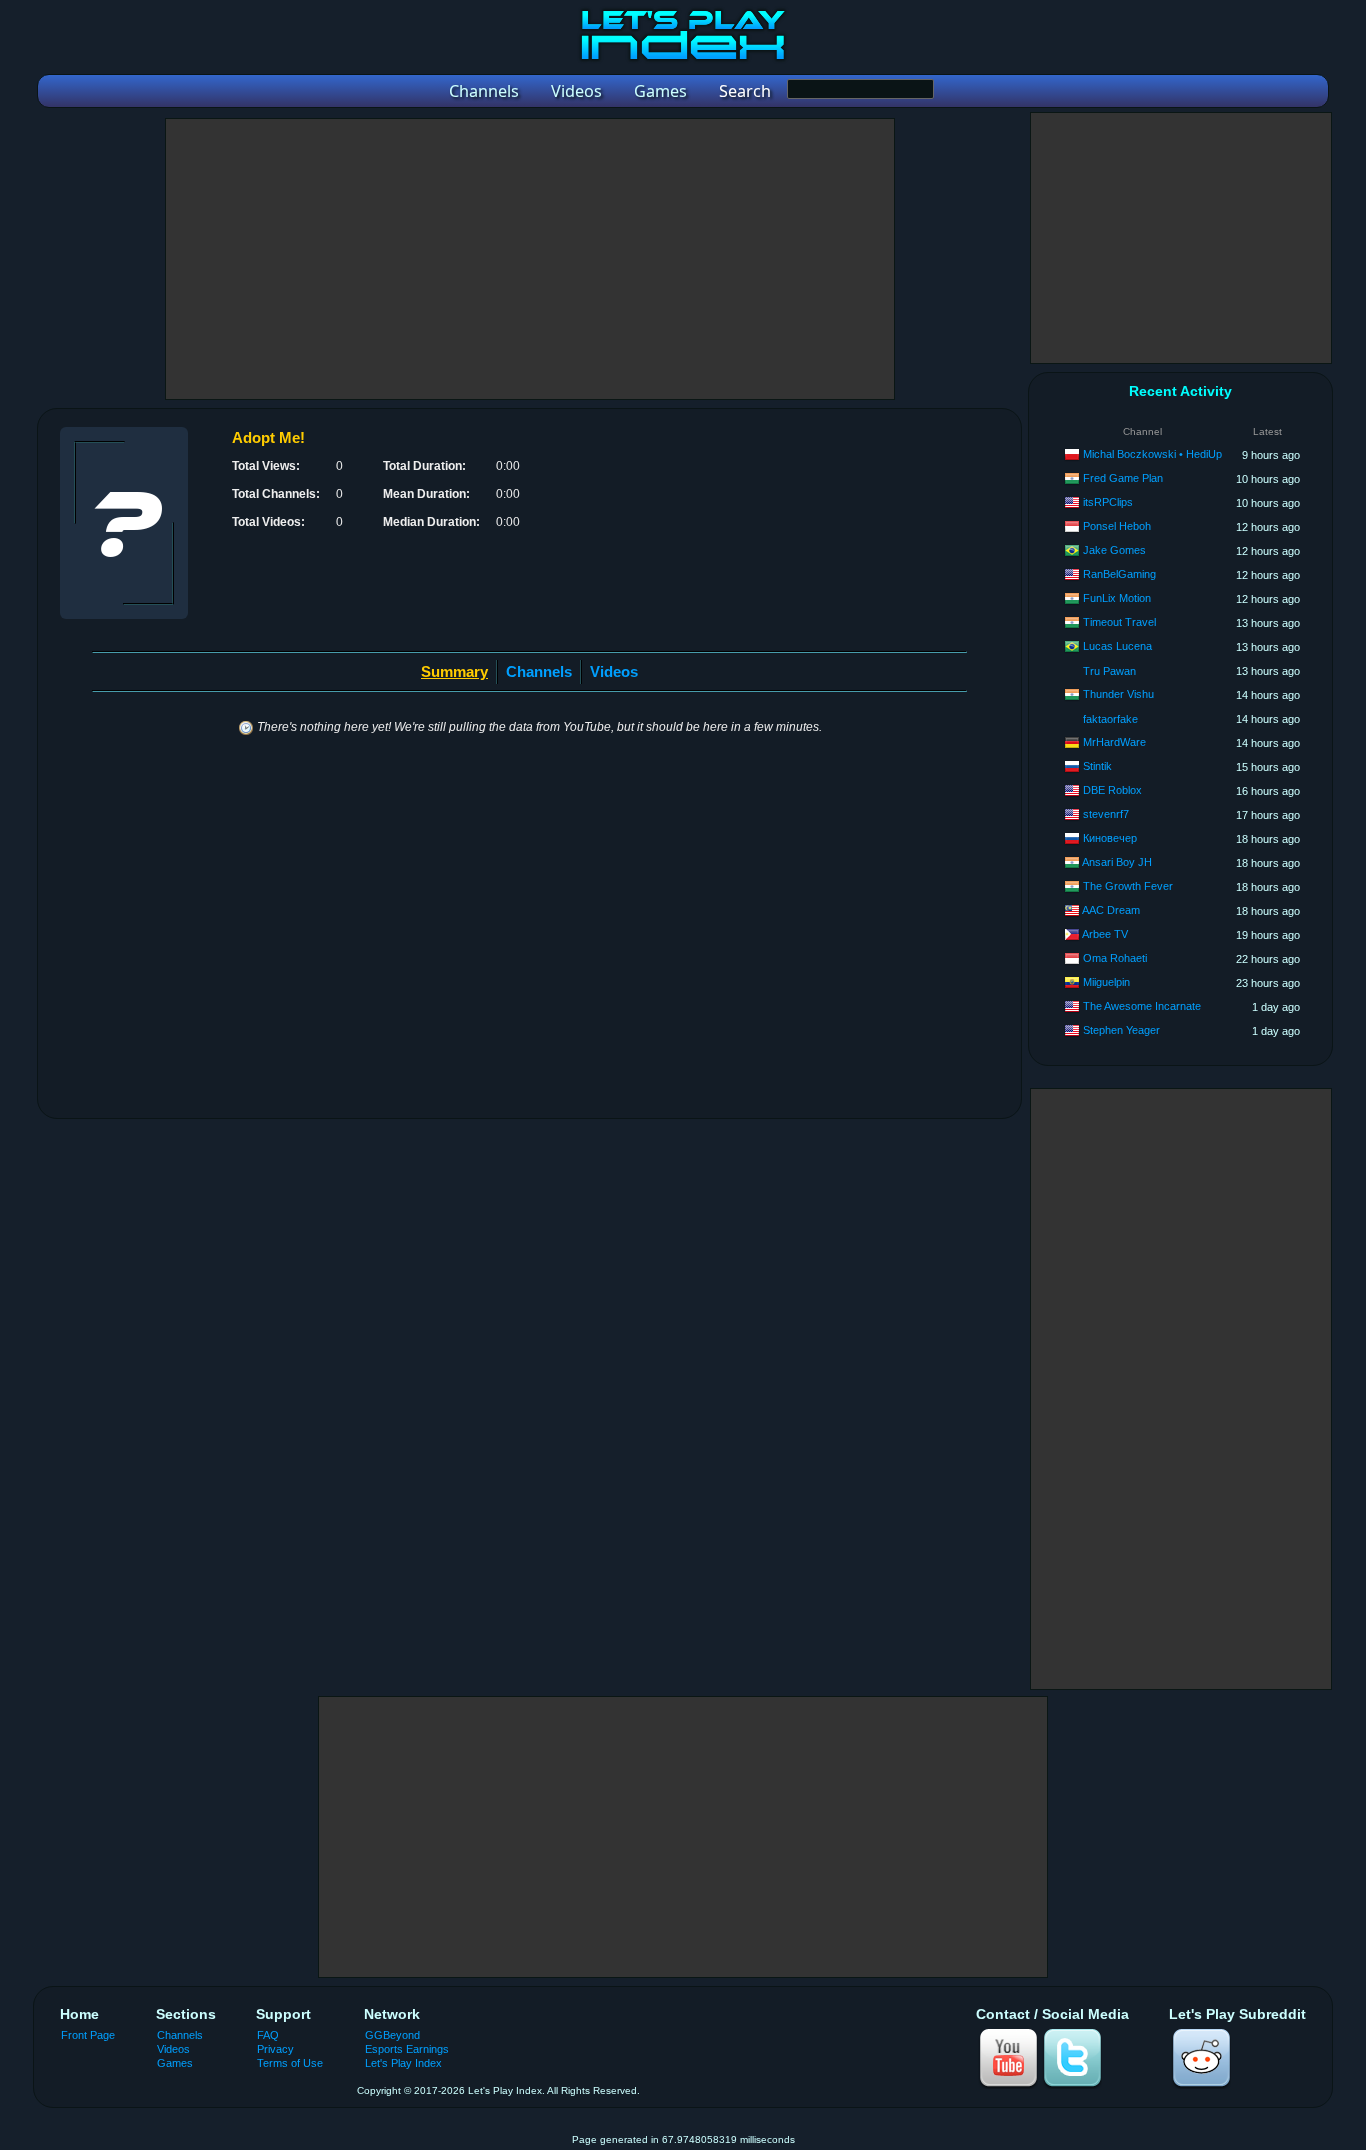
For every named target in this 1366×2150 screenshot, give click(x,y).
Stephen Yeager (1121, 1030)
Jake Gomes (1114, 550)
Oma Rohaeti (1115, 958)
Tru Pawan (1109, 671)
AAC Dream (1111, 910)
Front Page (88, 2035)
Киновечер (1110, 838)
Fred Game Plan (1123, 478)
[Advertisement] (530, 259)
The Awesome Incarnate (1142, 1006)
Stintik (1097, 766)
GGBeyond (392, 2035)
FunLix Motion (1117, 598)
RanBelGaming (1119, 574)
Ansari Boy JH (1117, 862)
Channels (539, 671)
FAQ (268, 2035)
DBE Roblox (1112, 790)
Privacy (275, 2049)
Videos (614, 671)
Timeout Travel (1119, 622)
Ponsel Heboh (1117, 526)
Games (175, 2063)
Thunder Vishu (1118, 694)
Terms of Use (290, 2063)
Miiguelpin (1106, 982)
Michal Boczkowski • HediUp (1152, 454)
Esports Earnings (407, 2049)
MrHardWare (1114, 742)
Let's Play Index (403, 2063)
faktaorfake (1110, 719)
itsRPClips (1108, 502)
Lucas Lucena (1117, 646)
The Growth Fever (1128, 886)
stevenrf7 (1106, 814)
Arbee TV (1105, 934)
